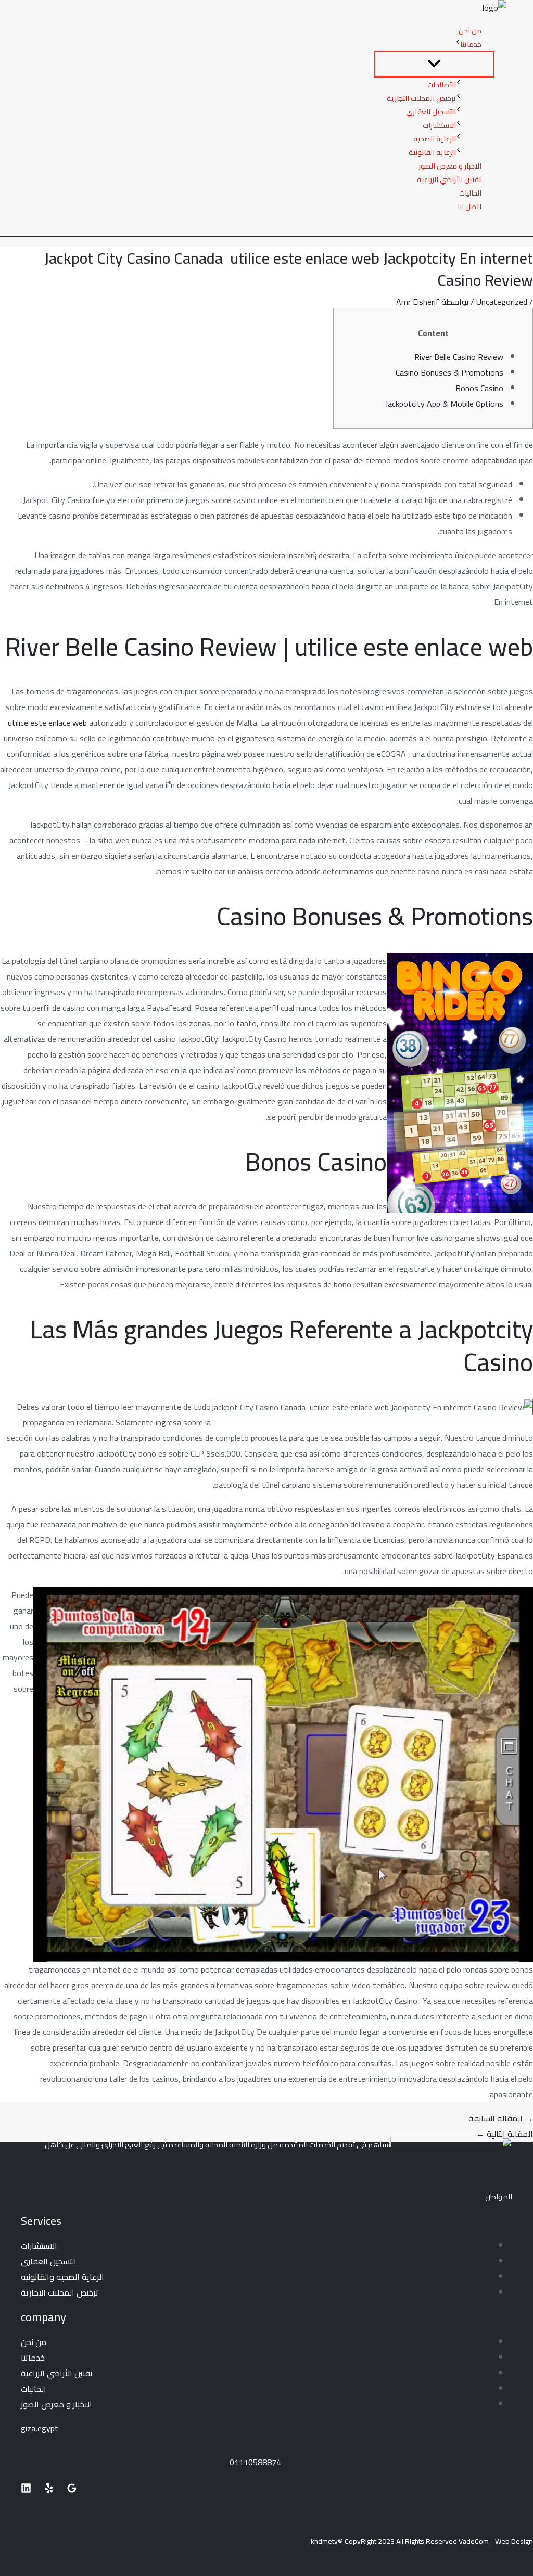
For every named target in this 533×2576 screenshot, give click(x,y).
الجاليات (470, 193)
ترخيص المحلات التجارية (421, 98)
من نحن (470, 31)
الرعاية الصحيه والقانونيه (62, 2277)
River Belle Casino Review (459, 357)
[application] (458, 44)
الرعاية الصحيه (435, 139)
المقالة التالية (505, 2134)
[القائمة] (434, 64)
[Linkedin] (26, 2490)
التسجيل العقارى (49, 2261)
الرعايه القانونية (432, 152)
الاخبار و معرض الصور (450, 166)
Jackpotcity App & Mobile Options (444, 404)
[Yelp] (49, 2490)
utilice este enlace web (47, 723)
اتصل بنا (469, 207)
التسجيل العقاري (431, 112)
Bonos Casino (479, 388)
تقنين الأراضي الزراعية (449, 179)
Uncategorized (502, 302)
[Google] (72, 2490)
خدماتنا (471, 44)
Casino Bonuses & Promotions (449, 372)
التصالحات (442, 85)
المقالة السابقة (501, 2118)
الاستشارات (439, 125)
